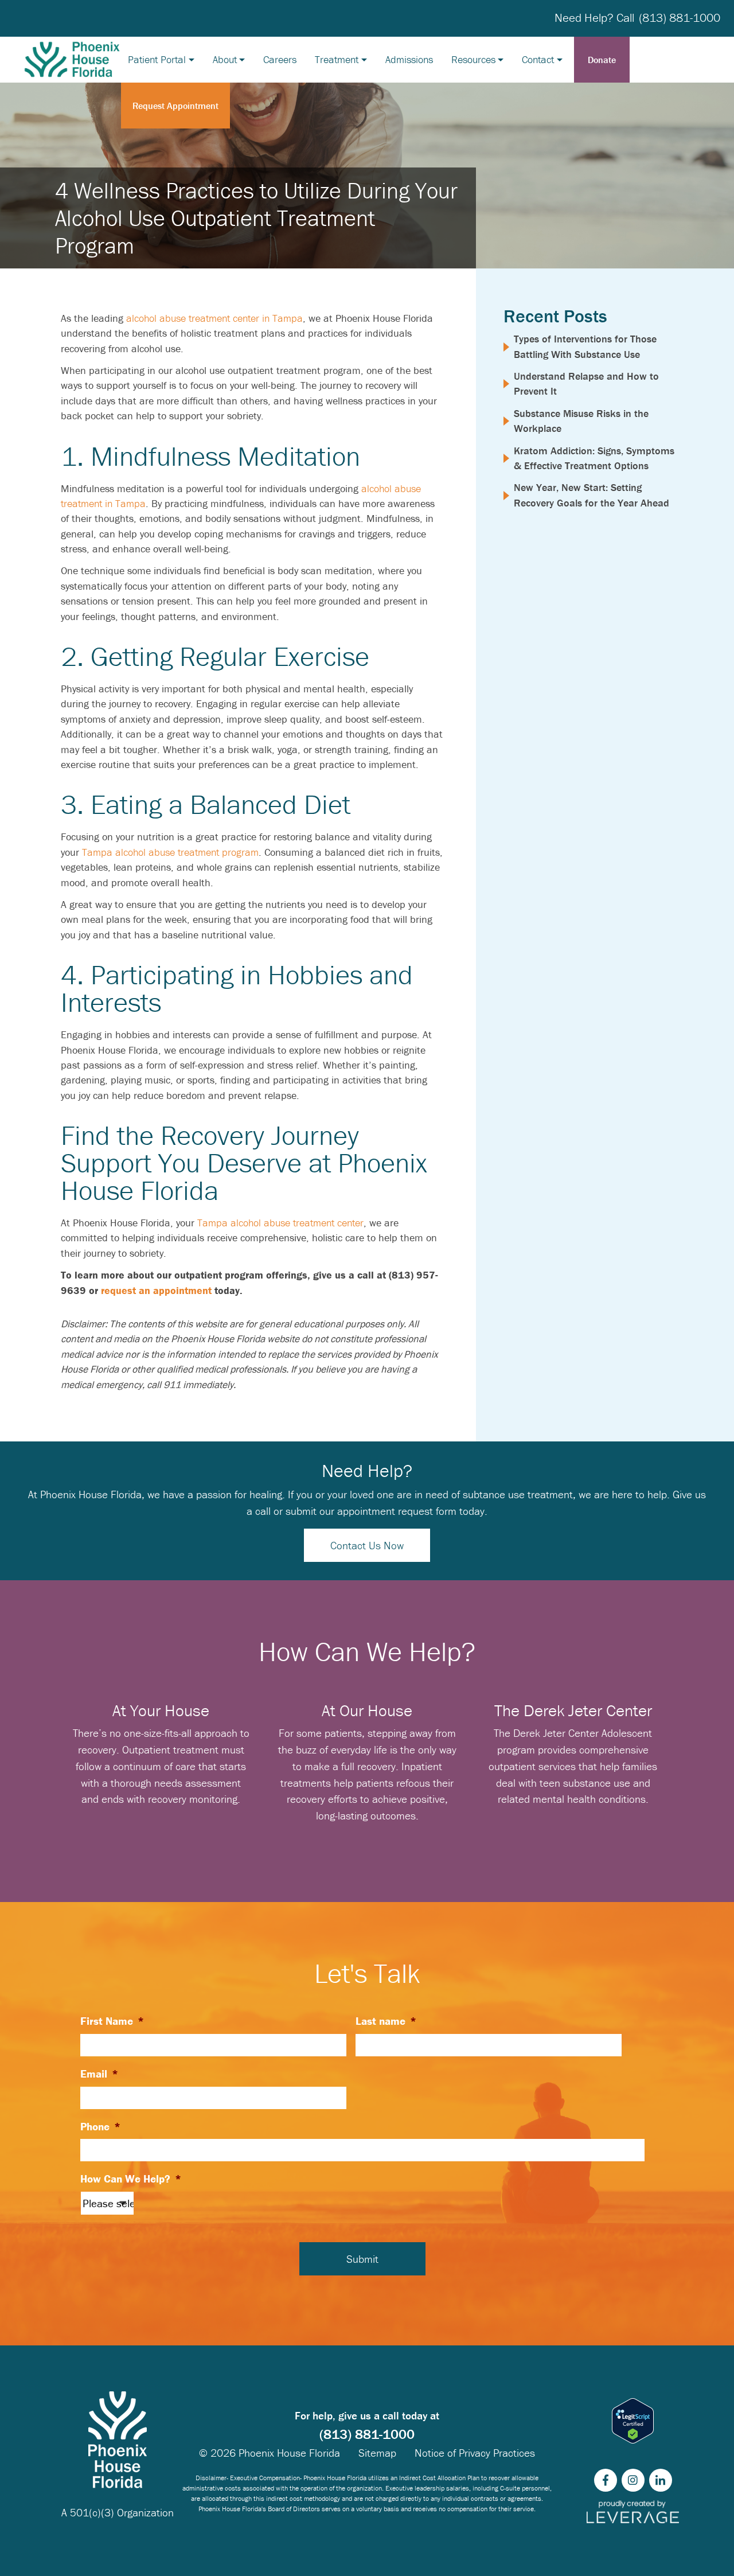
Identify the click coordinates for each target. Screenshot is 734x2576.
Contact (538, 59)
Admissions (409, 59)
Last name (386, 2021)
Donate (602, 60)
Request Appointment (175, 106)
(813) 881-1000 (680, 18)
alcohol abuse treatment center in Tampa (214, 318)
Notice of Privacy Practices (475, 2453)
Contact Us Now (367, 1545)
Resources (473, 59)
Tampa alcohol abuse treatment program (170, 852)
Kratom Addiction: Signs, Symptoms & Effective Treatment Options (594, 458)
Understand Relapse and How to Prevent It (586, 383)
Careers (280, 59)
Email (99, 2074)
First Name (112, 2021)
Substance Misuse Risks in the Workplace (581, 421)
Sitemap (377, 2453)
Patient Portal (157, 59)
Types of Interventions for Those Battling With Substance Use (585, 346)
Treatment (337, 59)
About (225, 59)
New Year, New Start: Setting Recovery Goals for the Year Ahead (592, 495)
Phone (100, 2126)
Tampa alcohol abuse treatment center (280, 1223)
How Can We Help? (131, 2179)
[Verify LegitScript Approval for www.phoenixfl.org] (633, 2421)
